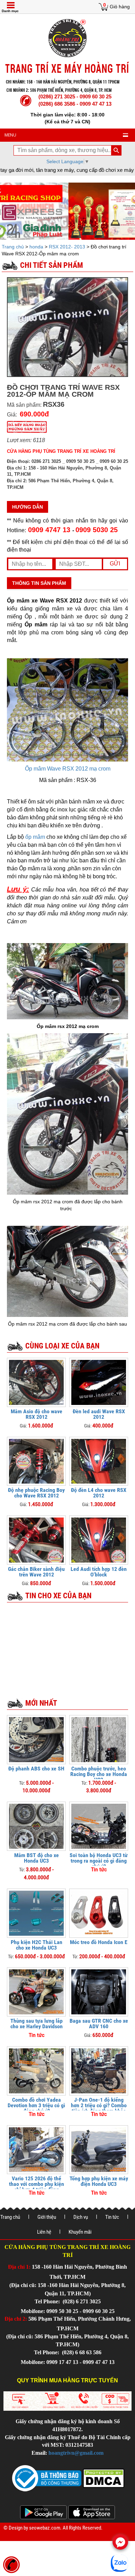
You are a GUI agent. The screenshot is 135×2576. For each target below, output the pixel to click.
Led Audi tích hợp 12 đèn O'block (99, 1572)
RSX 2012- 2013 (67, 247)
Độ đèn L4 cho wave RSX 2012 (99, 1493)
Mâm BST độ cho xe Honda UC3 (37, 1858)
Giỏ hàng (120, 7)
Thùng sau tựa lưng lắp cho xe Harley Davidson (37, 2024)
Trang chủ (13, 247)
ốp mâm (35, 837)
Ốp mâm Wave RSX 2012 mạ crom (68, 769)
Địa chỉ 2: (16, 2319)
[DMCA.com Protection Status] (103, 2478)
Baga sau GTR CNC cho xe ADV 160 (99, 2024)
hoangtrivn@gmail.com (76, 2453)
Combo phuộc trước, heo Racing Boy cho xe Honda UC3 (99, 1774)
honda (36, 247)
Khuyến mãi (80, 2232)
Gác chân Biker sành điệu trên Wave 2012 (36, 1572)
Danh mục (10, 11)
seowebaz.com (45, 2528)
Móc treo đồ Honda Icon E (99, 1942)
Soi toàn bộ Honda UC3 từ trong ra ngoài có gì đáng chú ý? (99, 1861)
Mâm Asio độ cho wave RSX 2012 (37, 1414)
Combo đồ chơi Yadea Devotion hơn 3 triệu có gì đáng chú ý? (36, 2105)
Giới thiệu (47, 2217)
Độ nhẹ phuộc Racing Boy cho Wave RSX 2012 (36, 1493)
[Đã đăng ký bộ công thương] (47, 2478)
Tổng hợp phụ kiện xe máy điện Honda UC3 (99, 2181)
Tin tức (112, 2217)
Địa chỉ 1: (19, 2267)
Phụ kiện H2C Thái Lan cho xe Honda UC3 (37, 1945)
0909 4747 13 (49, 530)
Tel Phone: (48, 2301)
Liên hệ (44, 2232)
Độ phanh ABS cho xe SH (36, 1769)
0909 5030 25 (97, 530)
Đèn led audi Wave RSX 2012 (99, 1414)
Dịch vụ (81, 2217)
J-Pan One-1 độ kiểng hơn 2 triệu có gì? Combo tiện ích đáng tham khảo (99, 2105)
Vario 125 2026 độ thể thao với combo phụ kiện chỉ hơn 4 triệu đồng (37, 2184)
